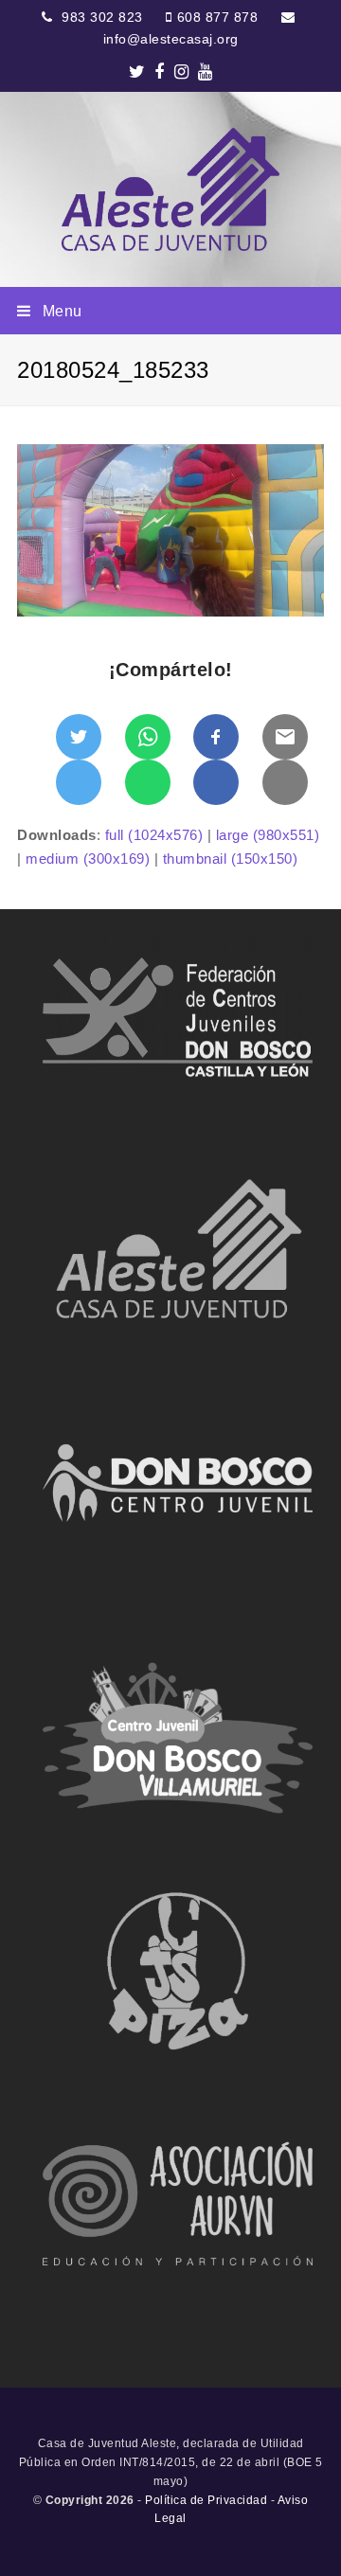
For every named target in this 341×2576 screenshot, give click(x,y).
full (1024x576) (154, 835)
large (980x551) (268, 835)
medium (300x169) (88, 859)
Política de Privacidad (206, 2500)
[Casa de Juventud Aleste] (170, 189)
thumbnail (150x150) (231, 859)
